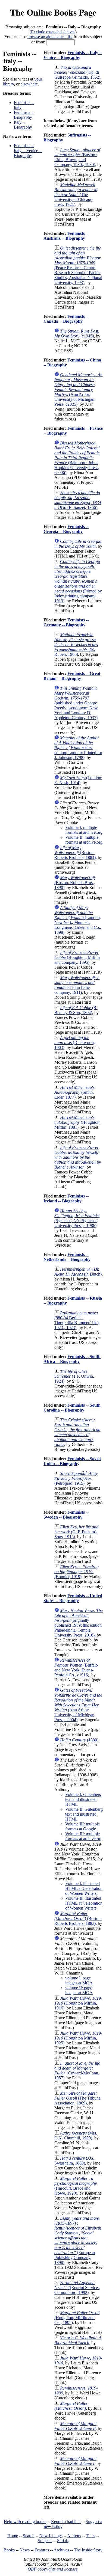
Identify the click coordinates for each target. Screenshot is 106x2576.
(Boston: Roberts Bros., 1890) (75, 883)
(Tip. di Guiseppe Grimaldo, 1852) (77, 72)
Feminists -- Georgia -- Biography (66, 529)
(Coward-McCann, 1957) (77, 2070)
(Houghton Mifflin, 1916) (78, 2003)
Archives (61, 2550)
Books (9, 2550)
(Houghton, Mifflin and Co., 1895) (77, 2318)
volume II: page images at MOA (79, 1990)
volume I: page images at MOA (79, 1980)
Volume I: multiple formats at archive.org (84, 830)
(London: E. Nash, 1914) (78, 780)
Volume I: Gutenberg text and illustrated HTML (83, 1799)
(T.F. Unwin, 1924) (74, 1376)
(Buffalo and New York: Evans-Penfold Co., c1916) (76, 1668)
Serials (63, 2541)
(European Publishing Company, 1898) (78, 2240)
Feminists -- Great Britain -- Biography (72, 676)
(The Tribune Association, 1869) (77, 2098)
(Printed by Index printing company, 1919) (78, 581)
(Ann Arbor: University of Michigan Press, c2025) (78, 389)
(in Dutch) (78, 1272)
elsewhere (29, 84)
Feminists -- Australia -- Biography (66, 236)
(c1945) (77, 334)
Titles (91, 2536)
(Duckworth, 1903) (75, 1043)
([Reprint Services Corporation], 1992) (77, 2288)
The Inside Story (88, 2550)
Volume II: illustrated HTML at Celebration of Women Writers (84, 1903)
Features (42, 2550)
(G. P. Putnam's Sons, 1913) (76, 1532)
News (25, 2550)
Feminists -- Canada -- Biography (66, 319)
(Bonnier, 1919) (77, 1572)
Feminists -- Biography (24, 115)
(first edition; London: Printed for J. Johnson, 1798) (78, 748)
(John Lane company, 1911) (77, 985)
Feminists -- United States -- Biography (73, 1598)
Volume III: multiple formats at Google (82, 1826)
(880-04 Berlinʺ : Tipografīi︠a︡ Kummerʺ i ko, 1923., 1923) (77, 1320)
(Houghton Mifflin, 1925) (78, 2038)
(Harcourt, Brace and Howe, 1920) (76, 2186)
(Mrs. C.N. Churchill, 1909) (76, 2135)
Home (13, 2536)
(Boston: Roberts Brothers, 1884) (75, 853)
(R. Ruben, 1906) (76, 644)
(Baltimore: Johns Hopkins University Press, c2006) (77, 458)
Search (29, 2536)
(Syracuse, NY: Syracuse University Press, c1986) (77, 1218)
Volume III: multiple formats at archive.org (84, 1836)
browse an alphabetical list (50, 37)
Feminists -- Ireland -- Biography (66, 1198)
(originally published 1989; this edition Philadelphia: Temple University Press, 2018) (79, 1623)
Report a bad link (66, 2522)
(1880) (79, 1740)
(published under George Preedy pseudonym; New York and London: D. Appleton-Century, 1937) (76, 703)
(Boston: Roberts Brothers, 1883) (78, 1918)
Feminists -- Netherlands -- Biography (67, 1257)
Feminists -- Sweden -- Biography (66, 1515)
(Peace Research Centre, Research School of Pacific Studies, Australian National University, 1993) (78, 265)
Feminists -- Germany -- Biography (66, 622)
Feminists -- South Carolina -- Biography (72, 1408)
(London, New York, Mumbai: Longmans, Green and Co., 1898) (78, 920)
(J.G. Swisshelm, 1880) (74, 2161)
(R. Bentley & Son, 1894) (76, 1010)
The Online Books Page (53, 12)
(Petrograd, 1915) (76, 1478)
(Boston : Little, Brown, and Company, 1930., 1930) (77, 157)
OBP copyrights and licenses (53, 2569)
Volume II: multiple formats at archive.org (84, 840)
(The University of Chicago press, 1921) (76, 195)
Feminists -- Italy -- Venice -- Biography (28, 151)
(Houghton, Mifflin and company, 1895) (77, 957)
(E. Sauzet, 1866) (78, 500)
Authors (74, 2536)
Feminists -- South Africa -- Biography (72, 1359)
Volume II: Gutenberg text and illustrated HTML (84, 1814)
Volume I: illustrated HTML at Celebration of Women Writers (84, 1888)
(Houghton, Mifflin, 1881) (77, 1122)
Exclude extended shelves (53, 32)
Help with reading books (25, 2522)
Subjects (45, 2541)
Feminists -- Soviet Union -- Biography (72, 1461)
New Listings (51, 2536)
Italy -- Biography (23, 125)
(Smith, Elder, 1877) (74, 1092)
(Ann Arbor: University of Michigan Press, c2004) (78, 1705)
